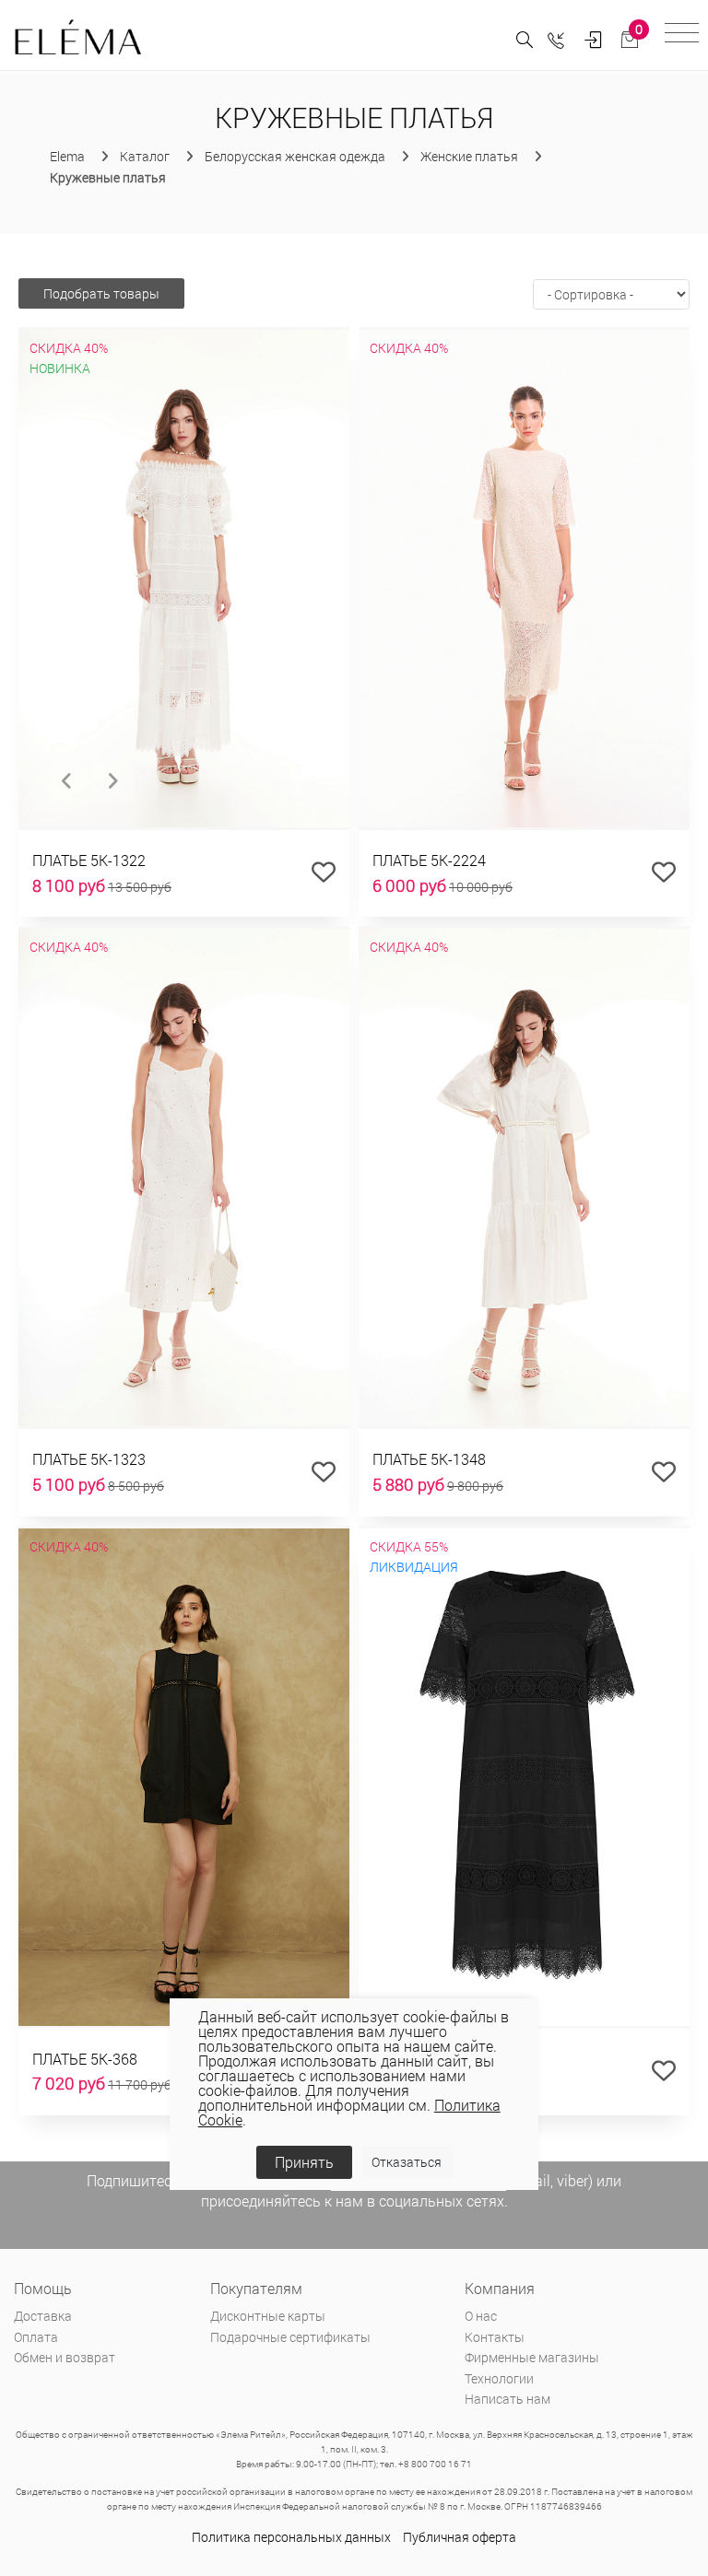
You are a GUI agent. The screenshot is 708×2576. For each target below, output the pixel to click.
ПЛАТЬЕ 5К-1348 (429, 1459)
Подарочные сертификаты (290, 2337)
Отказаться (407, 2162)
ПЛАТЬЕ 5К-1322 (89, 860)
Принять (304, 2162)
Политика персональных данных (291, 2537)
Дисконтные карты (268, 2316)
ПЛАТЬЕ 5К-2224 (429, 860)
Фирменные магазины (532, 2357)
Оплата (36, 2337)
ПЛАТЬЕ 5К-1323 (89, 1459)
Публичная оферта (460, 2537)
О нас (481, 2316)
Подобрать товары (101, 293)
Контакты (495, 2337)
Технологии (499, 2378)
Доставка (43, 2316)
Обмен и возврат (65, 2357)
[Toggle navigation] (682, 35)
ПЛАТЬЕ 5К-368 (85, 2059)
